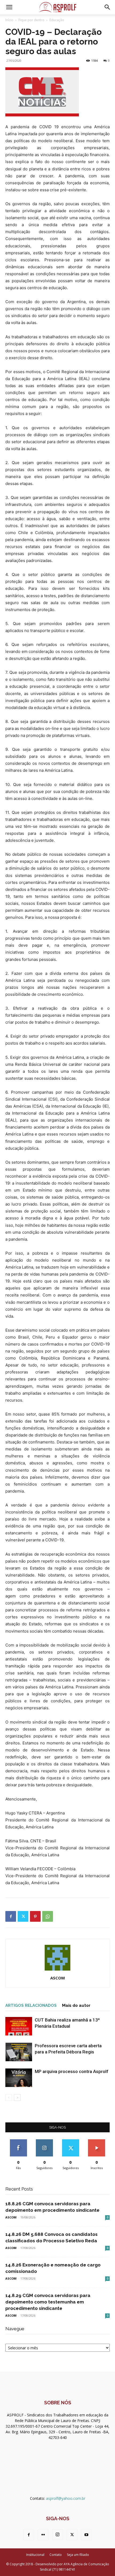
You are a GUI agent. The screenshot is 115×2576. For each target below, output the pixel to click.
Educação (57, 20)
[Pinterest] (35, 1916)
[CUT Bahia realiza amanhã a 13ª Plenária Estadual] (19, 2026)
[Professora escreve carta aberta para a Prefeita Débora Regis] (19, 2052)
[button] (9, 7)
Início (9, 20)
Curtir (18, 2141)
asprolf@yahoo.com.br (66, 2498)
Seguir (45, 2141)
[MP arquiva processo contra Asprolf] (19, 2078)
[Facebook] (11, 1916)
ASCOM (58, 1978)
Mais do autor (76, 2005)
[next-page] (17, 2098)
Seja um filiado (78, 2555)
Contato (56, 2555)
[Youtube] (86, 2535)
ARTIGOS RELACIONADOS (31, 2005)
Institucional (35, 2555)
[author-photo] (57, 1970)
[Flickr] (43, 2535)
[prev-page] (9, 2098)
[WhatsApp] (48, 1916)
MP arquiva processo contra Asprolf (72, 2071)
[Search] (108, 7)
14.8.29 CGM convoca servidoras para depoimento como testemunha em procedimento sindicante (48, 2302)
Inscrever (97, 2141)
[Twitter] (23, 1916)
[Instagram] (57, 2535)
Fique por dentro (31, 20)
